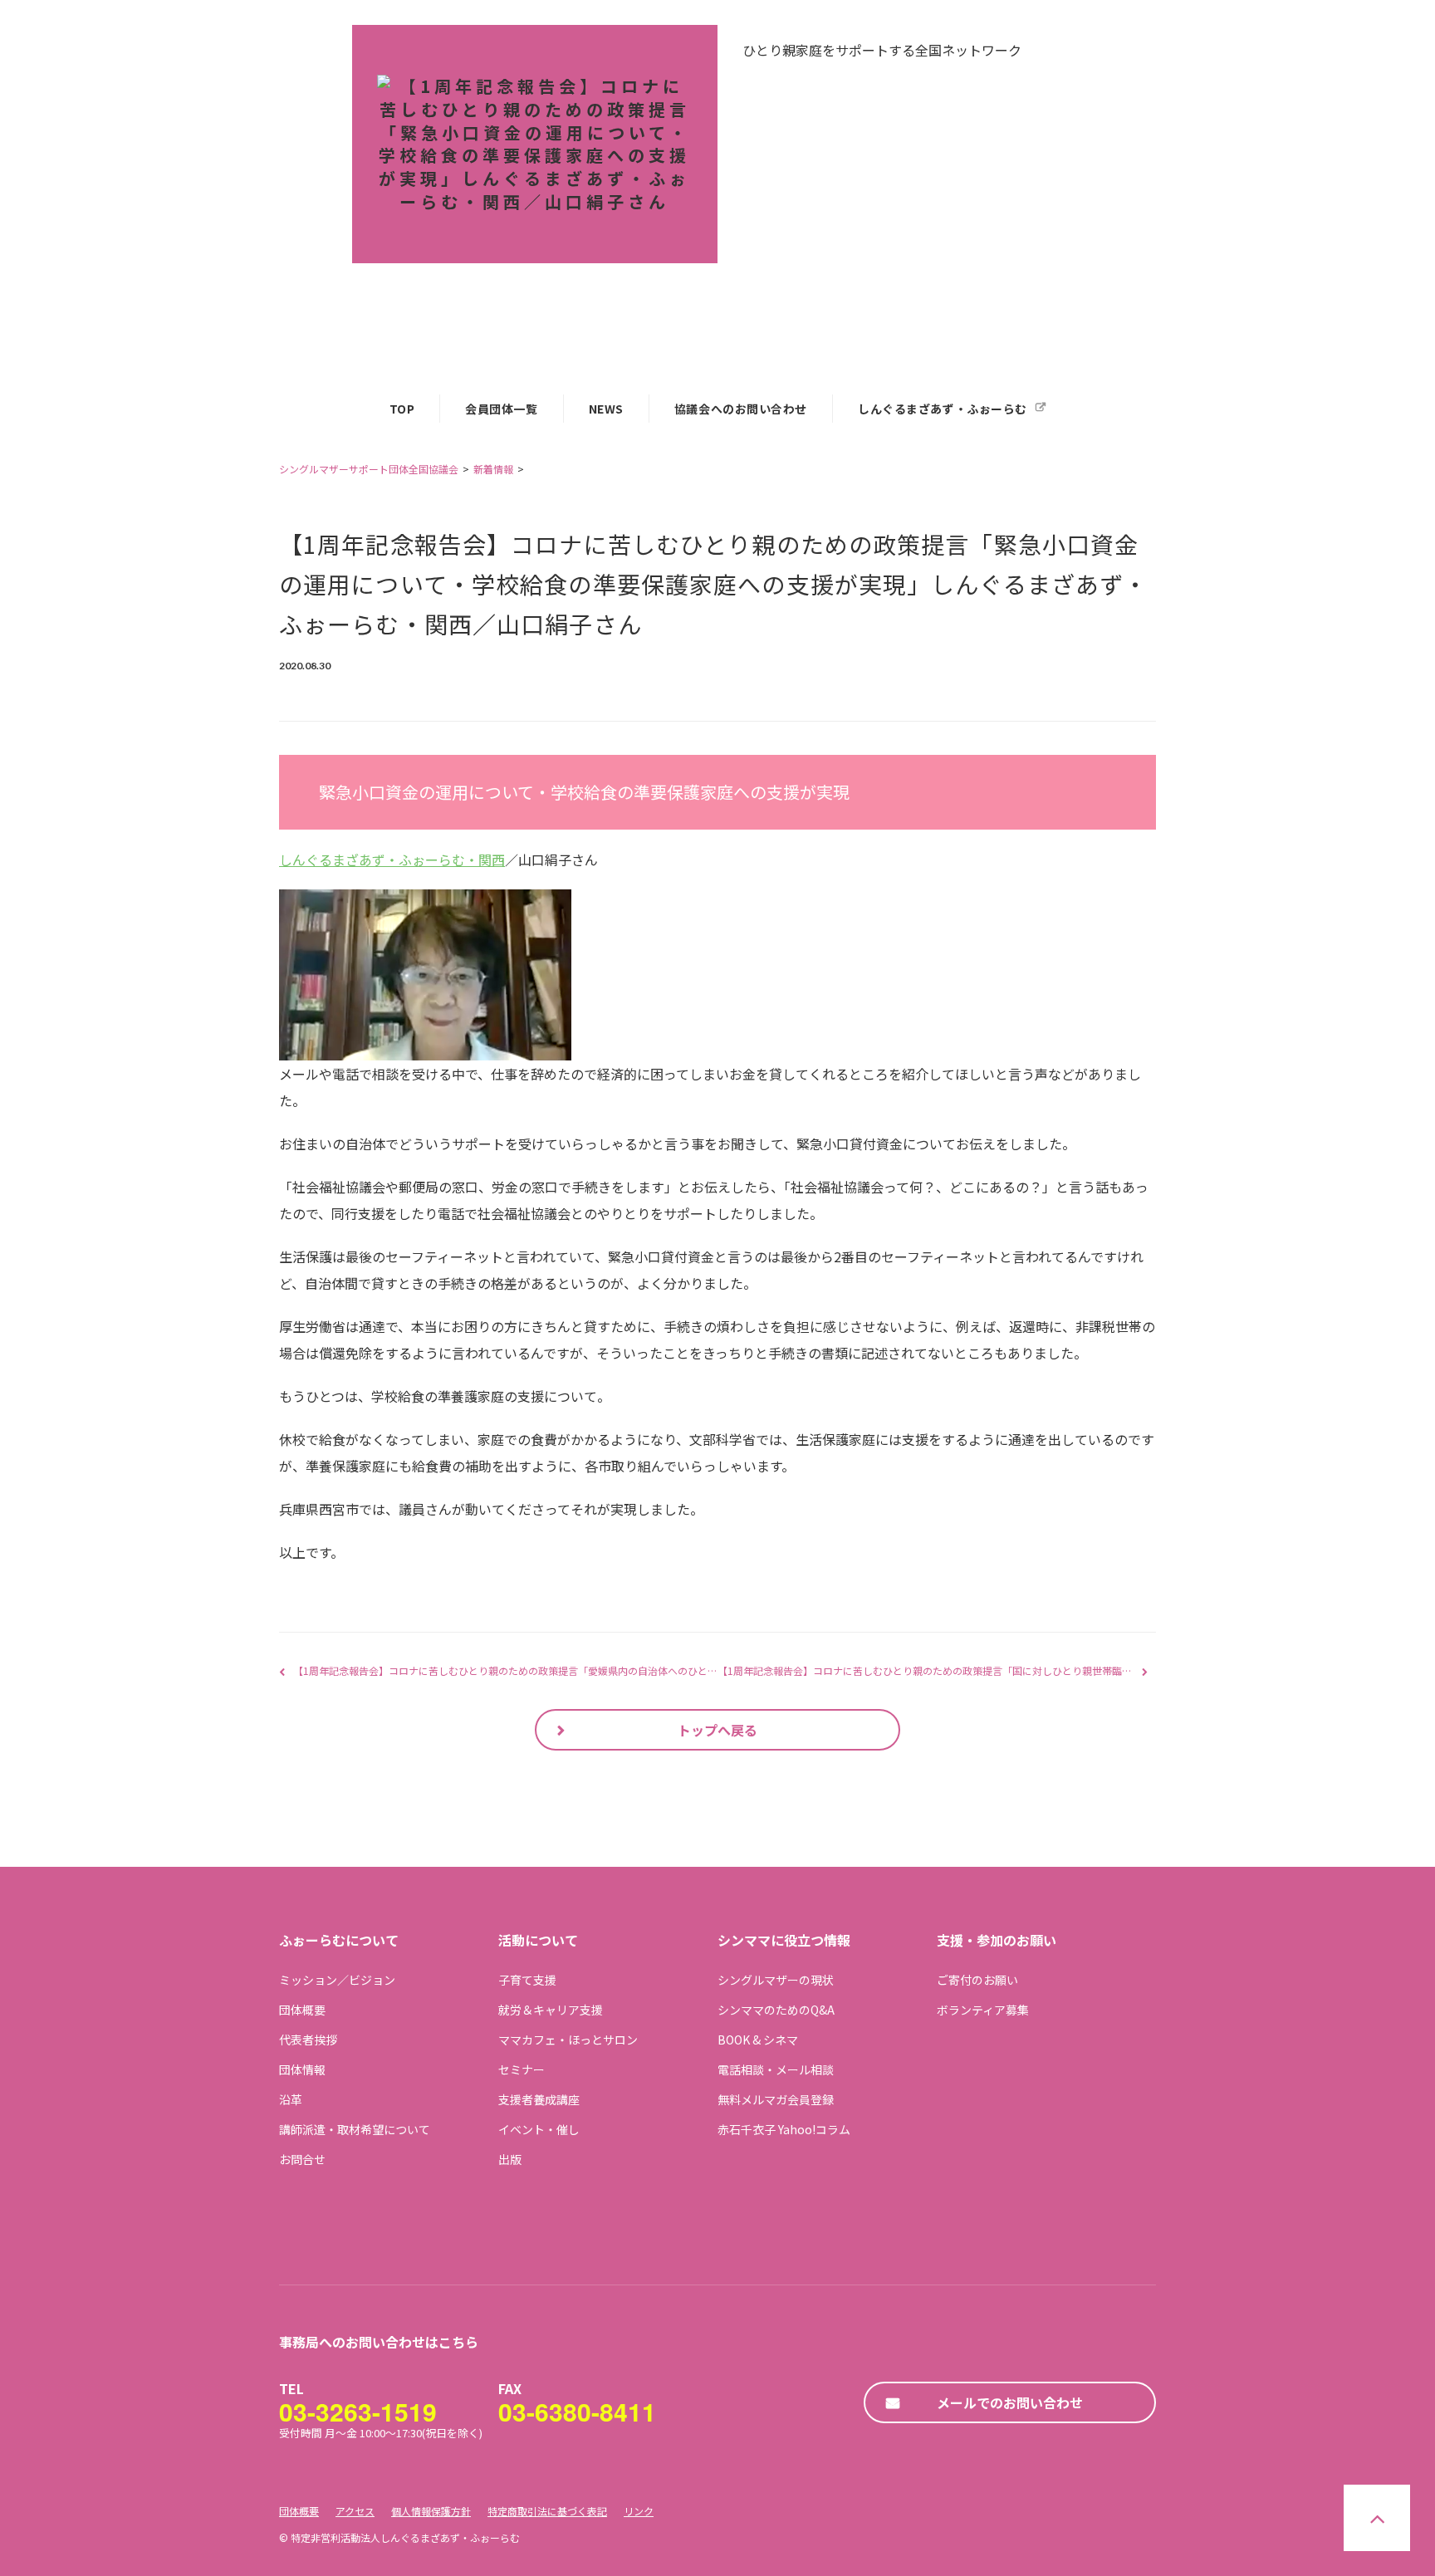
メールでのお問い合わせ (1010, 2402)
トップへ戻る (717, 1730)
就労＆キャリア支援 (551, 2010)
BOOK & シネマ (758, 2040)
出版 (510, 2159)
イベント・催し (539, 2129)
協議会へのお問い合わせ (741, 409)
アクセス (355, 2511)
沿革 (291, 2099)
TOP (402, 409)
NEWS (606, 409)
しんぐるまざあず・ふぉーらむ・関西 (392, 859)
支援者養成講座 (539, 2099)
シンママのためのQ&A (776, 2010)
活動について (538, 1940)
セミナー (522, 2069)
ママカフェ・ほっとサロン (568, 2040)
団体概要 (302, 2010)
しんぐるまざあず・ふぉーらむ (943, 409)
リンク (639, 2511)
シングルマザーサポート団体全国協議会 (369, 469)
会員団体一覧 (501, 409)
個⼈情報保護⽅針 (431, 2511)
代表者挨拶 (308, 2040)
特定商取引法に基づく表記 (547, 2511)
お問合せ (302, 2159)
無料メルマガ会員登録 (776, 2099)
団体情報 (302, 2069)
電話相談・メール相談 (776, 2069)
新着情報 (493, 469)
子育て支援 (527, 1980)
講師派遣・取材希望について (355, 2129)
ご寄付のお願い (977, 1980)
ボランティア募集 (983, 2010)
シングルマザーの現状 (776, 1980)
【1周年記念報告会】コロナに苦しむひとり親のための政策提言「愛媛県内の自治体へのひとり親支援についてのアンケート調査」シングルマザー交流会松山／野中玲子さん (680, 1670)
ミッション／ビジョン (337, 1980)
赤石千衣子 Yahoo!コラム (784, 2129)
